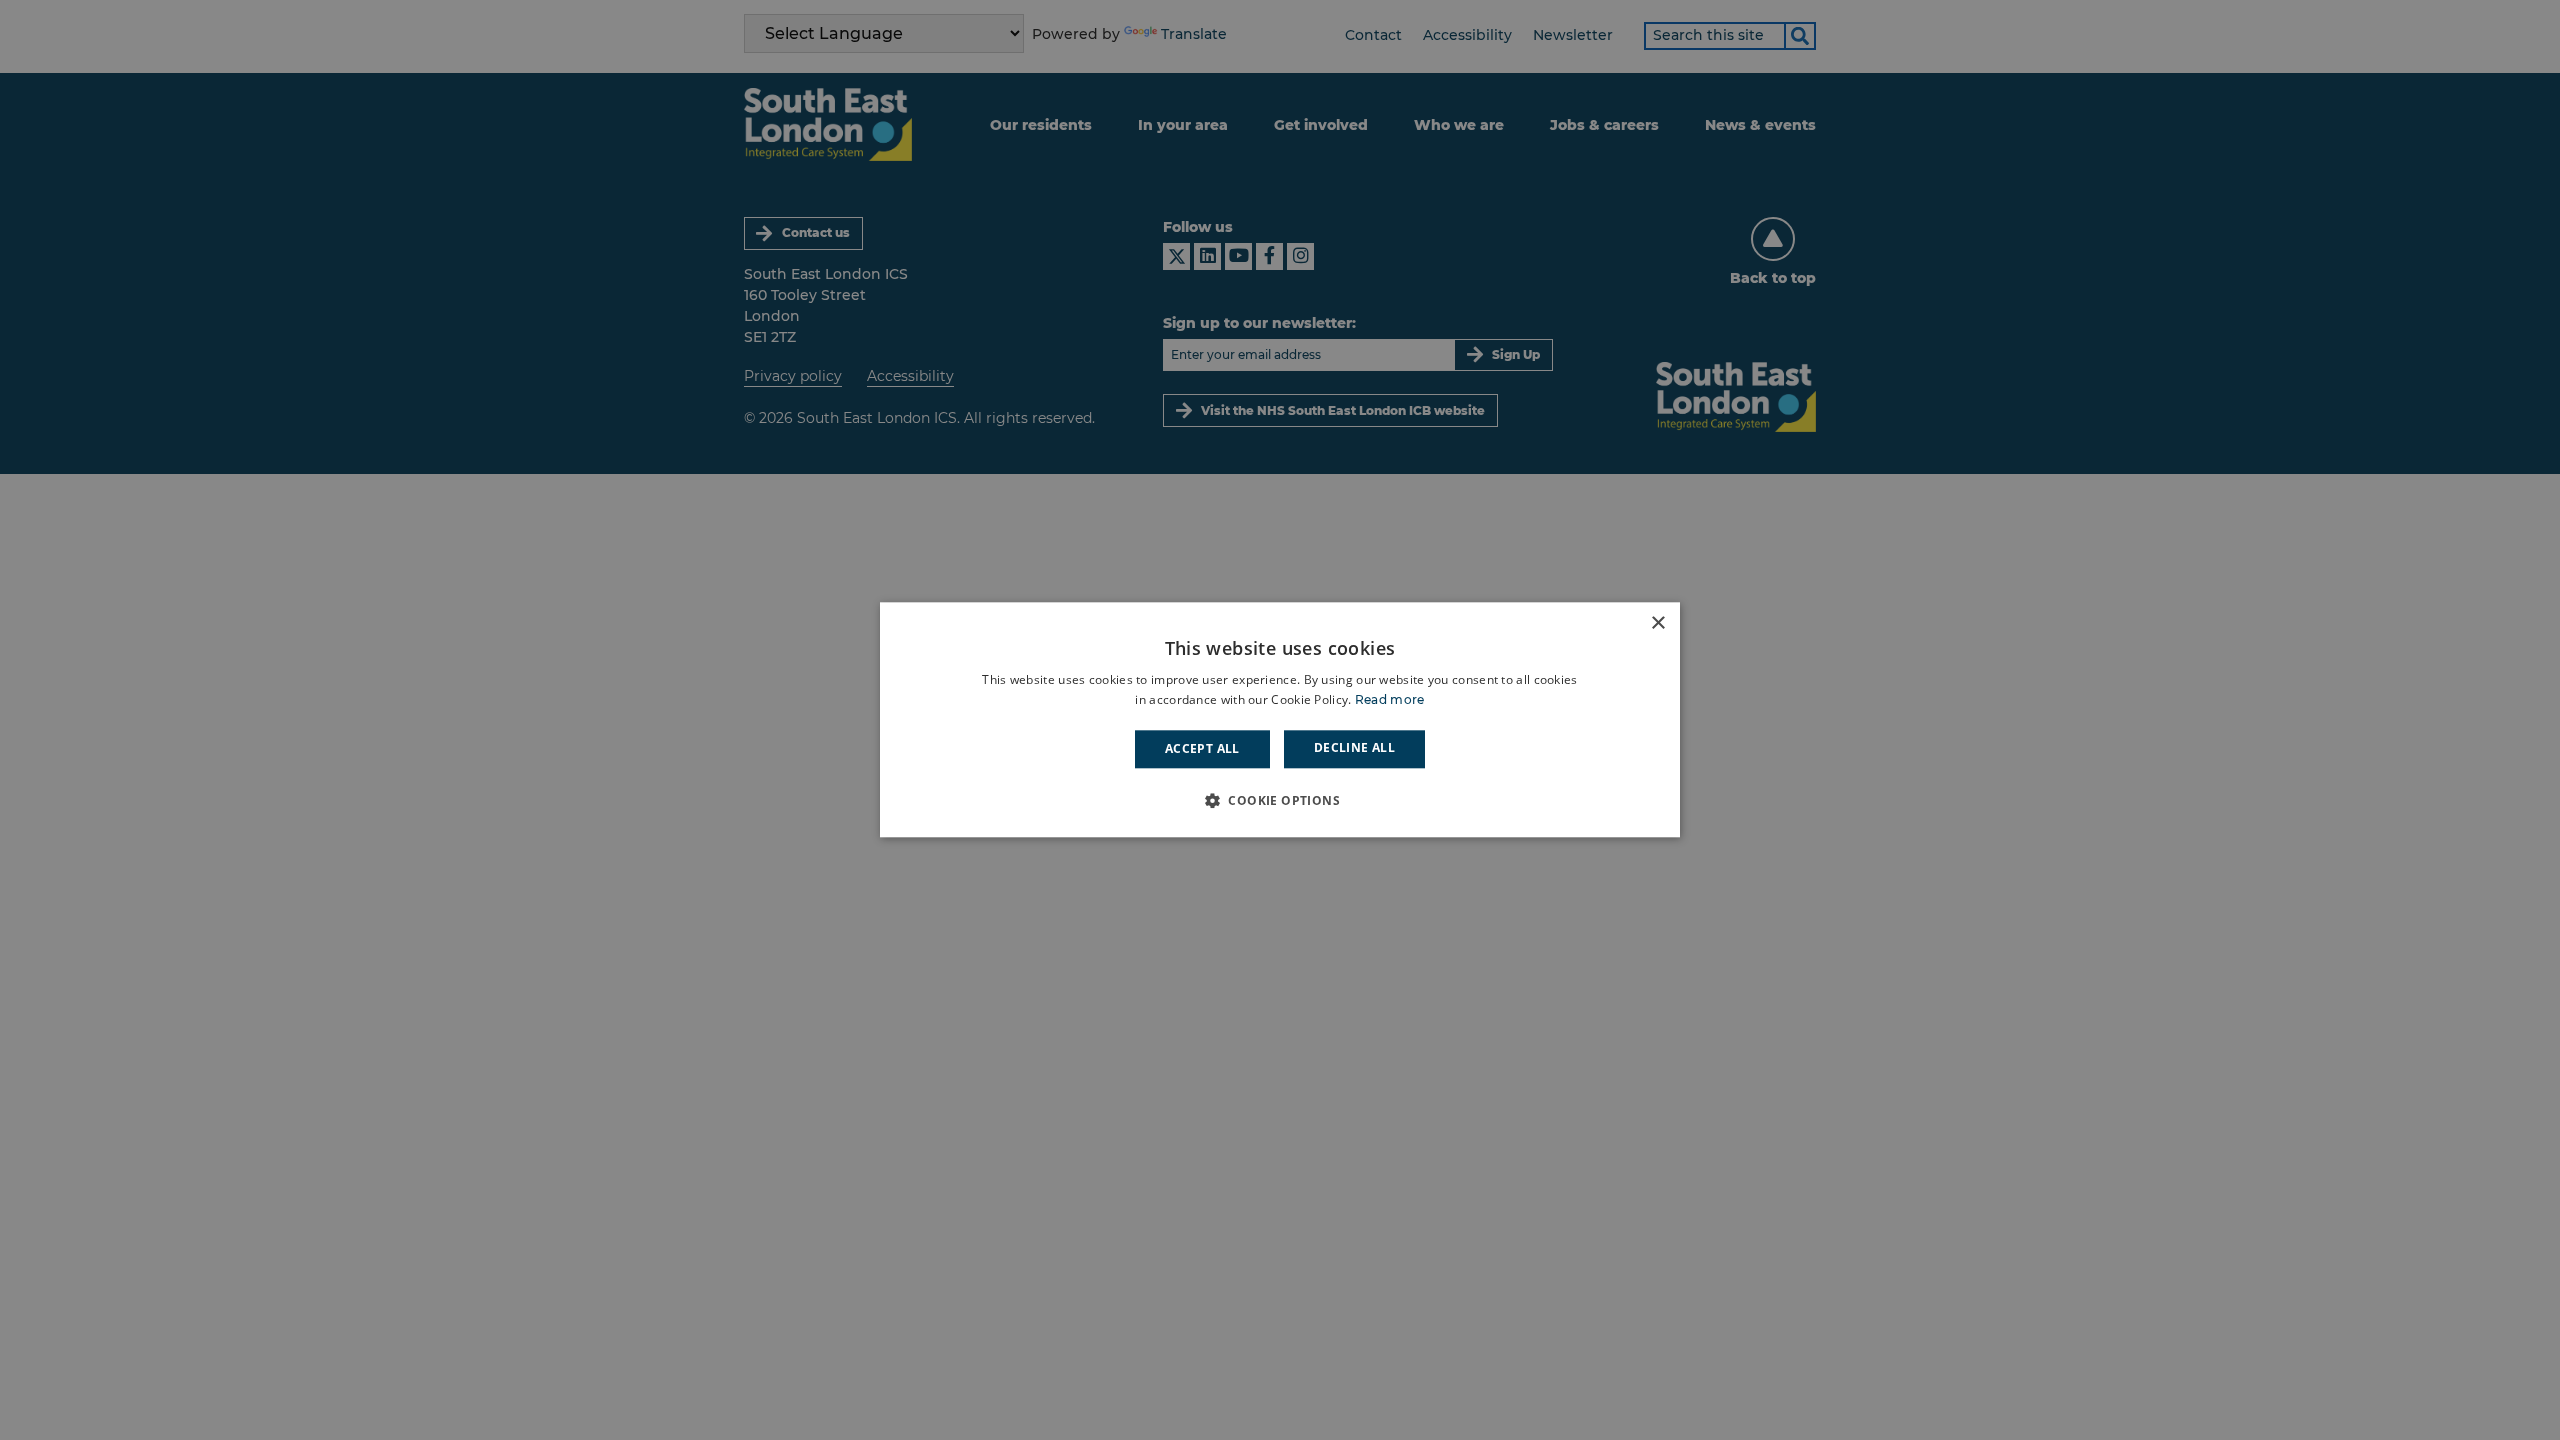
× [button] (1657, 623)
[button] (1280, 801)
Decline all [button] (1354, 747)
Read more (1390, 700)
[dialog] (1280, 719)
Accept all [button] (1202, 748)
